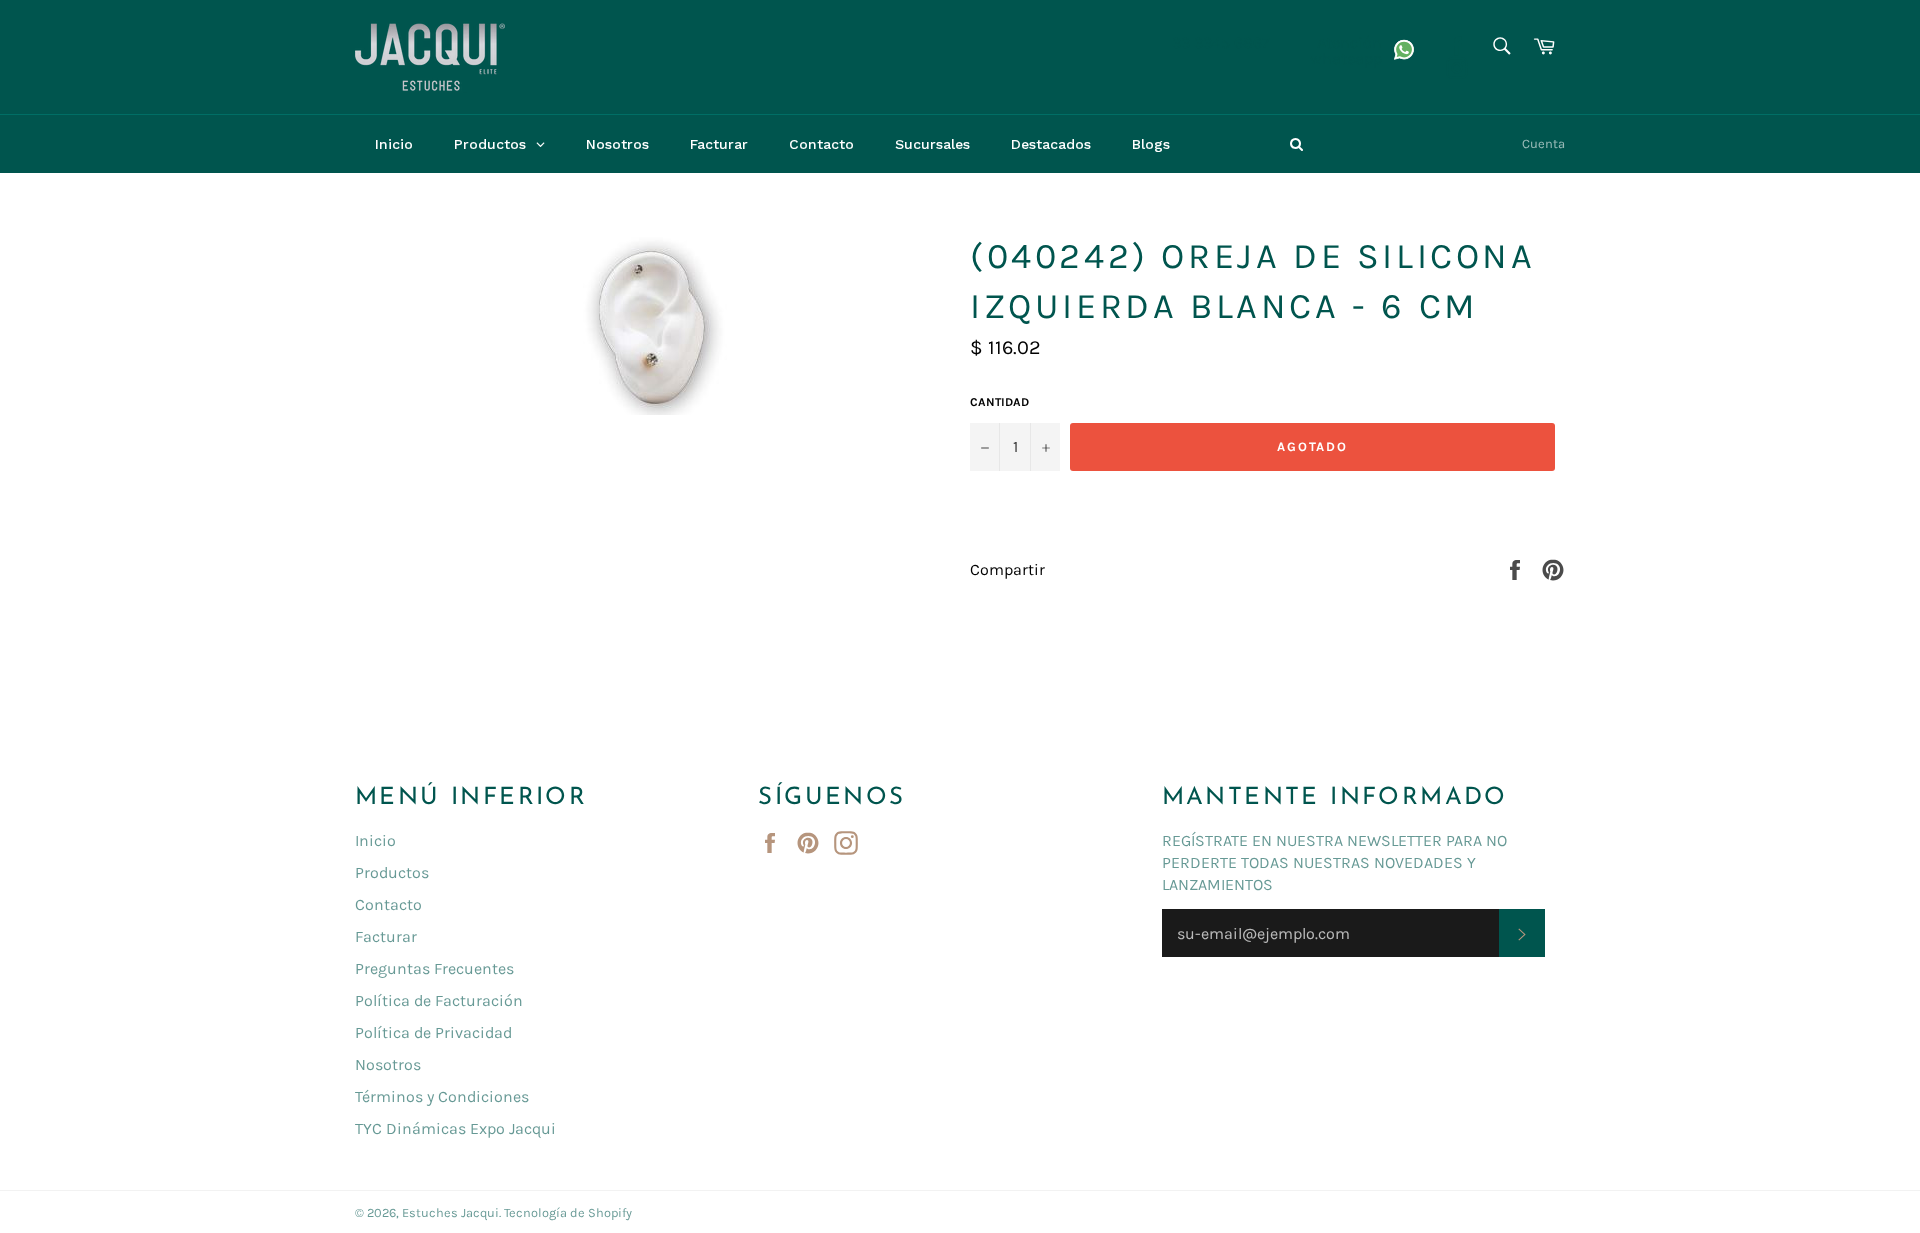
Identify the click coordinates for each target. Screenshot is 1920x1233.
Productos (392, 872)
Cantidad (999, 402)
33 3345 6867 (1221, 42)
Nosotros (388, 1064)
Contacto (388, 904)
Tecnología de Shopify (568, 1212)
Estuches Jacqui (450, 1212)
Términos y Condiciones (442, 1096)
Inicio (375, 840)
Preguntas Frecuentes (434, 968)
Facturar (386, 936)
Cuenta (1543, 143)
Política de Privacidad (433, 1032)
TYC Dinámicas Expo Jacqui (455, 1128)
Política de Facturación (439, 1000)
